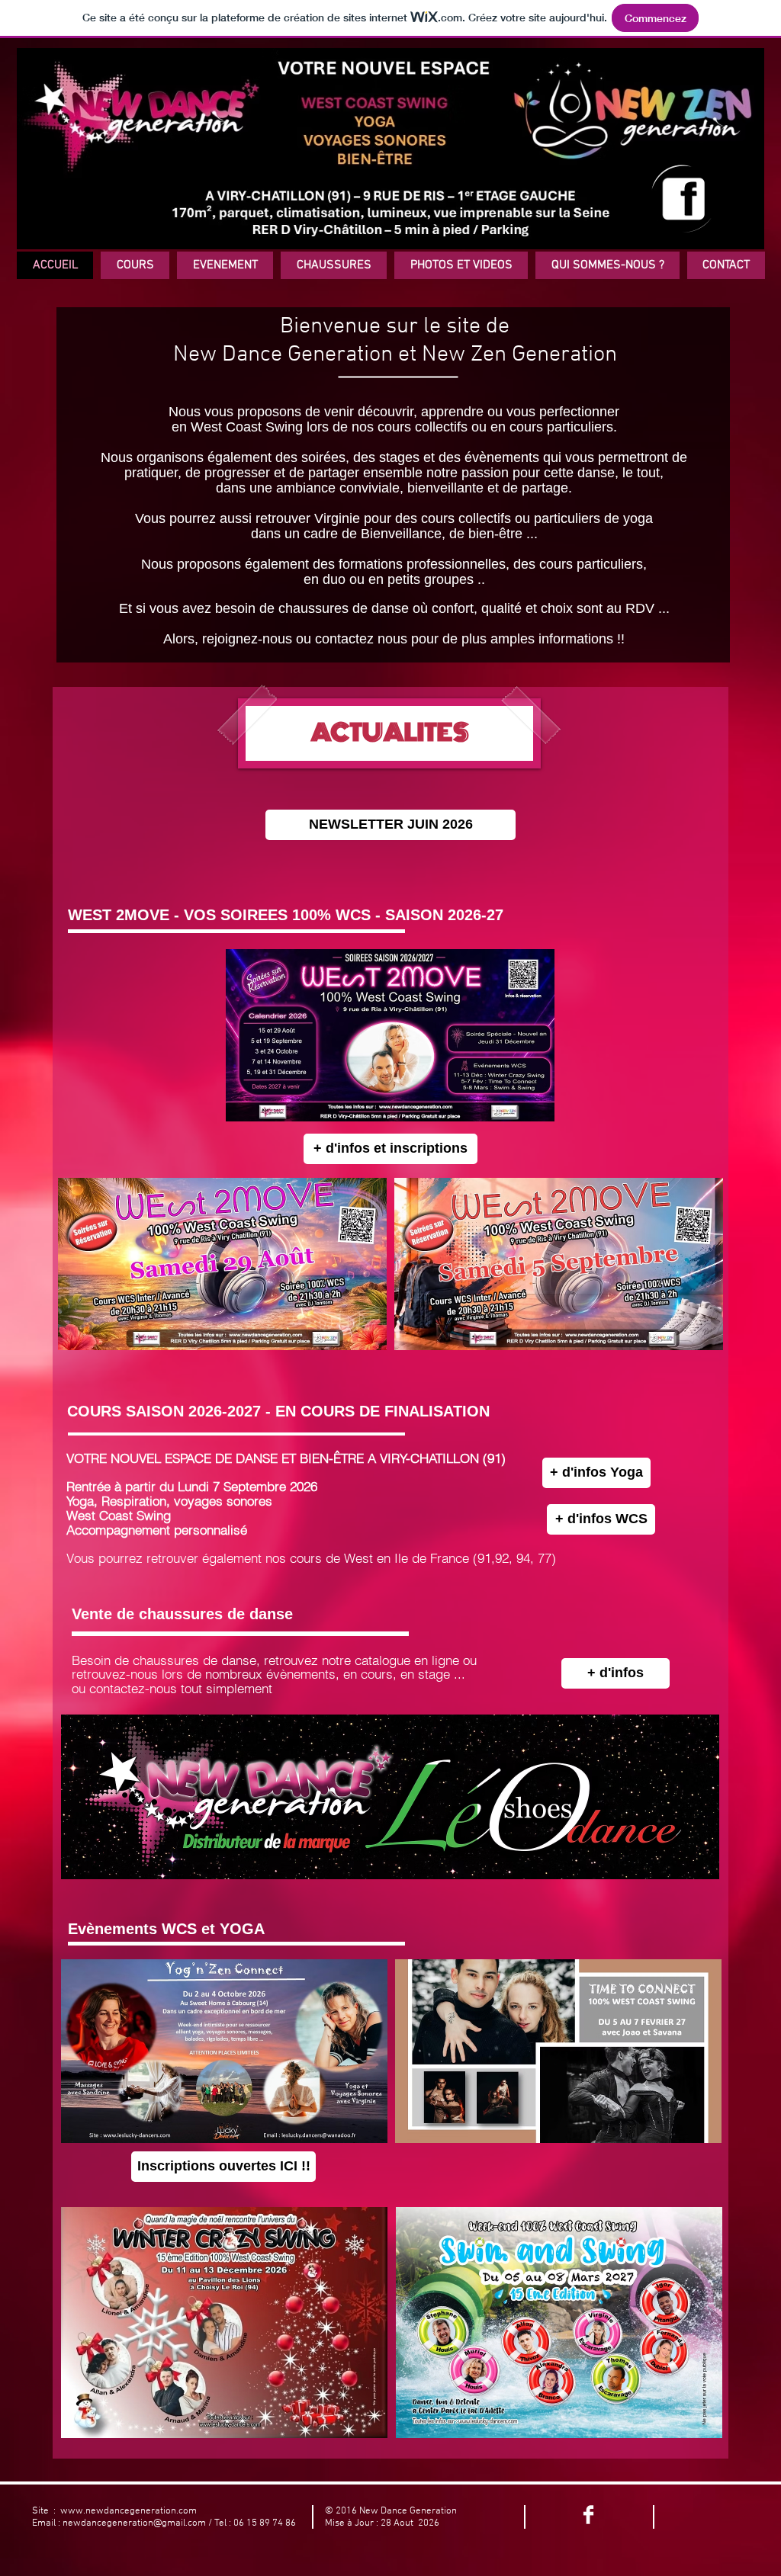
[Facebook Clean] (588, 2515)
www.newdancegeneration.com (129, 2511)
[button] (135, 265)
